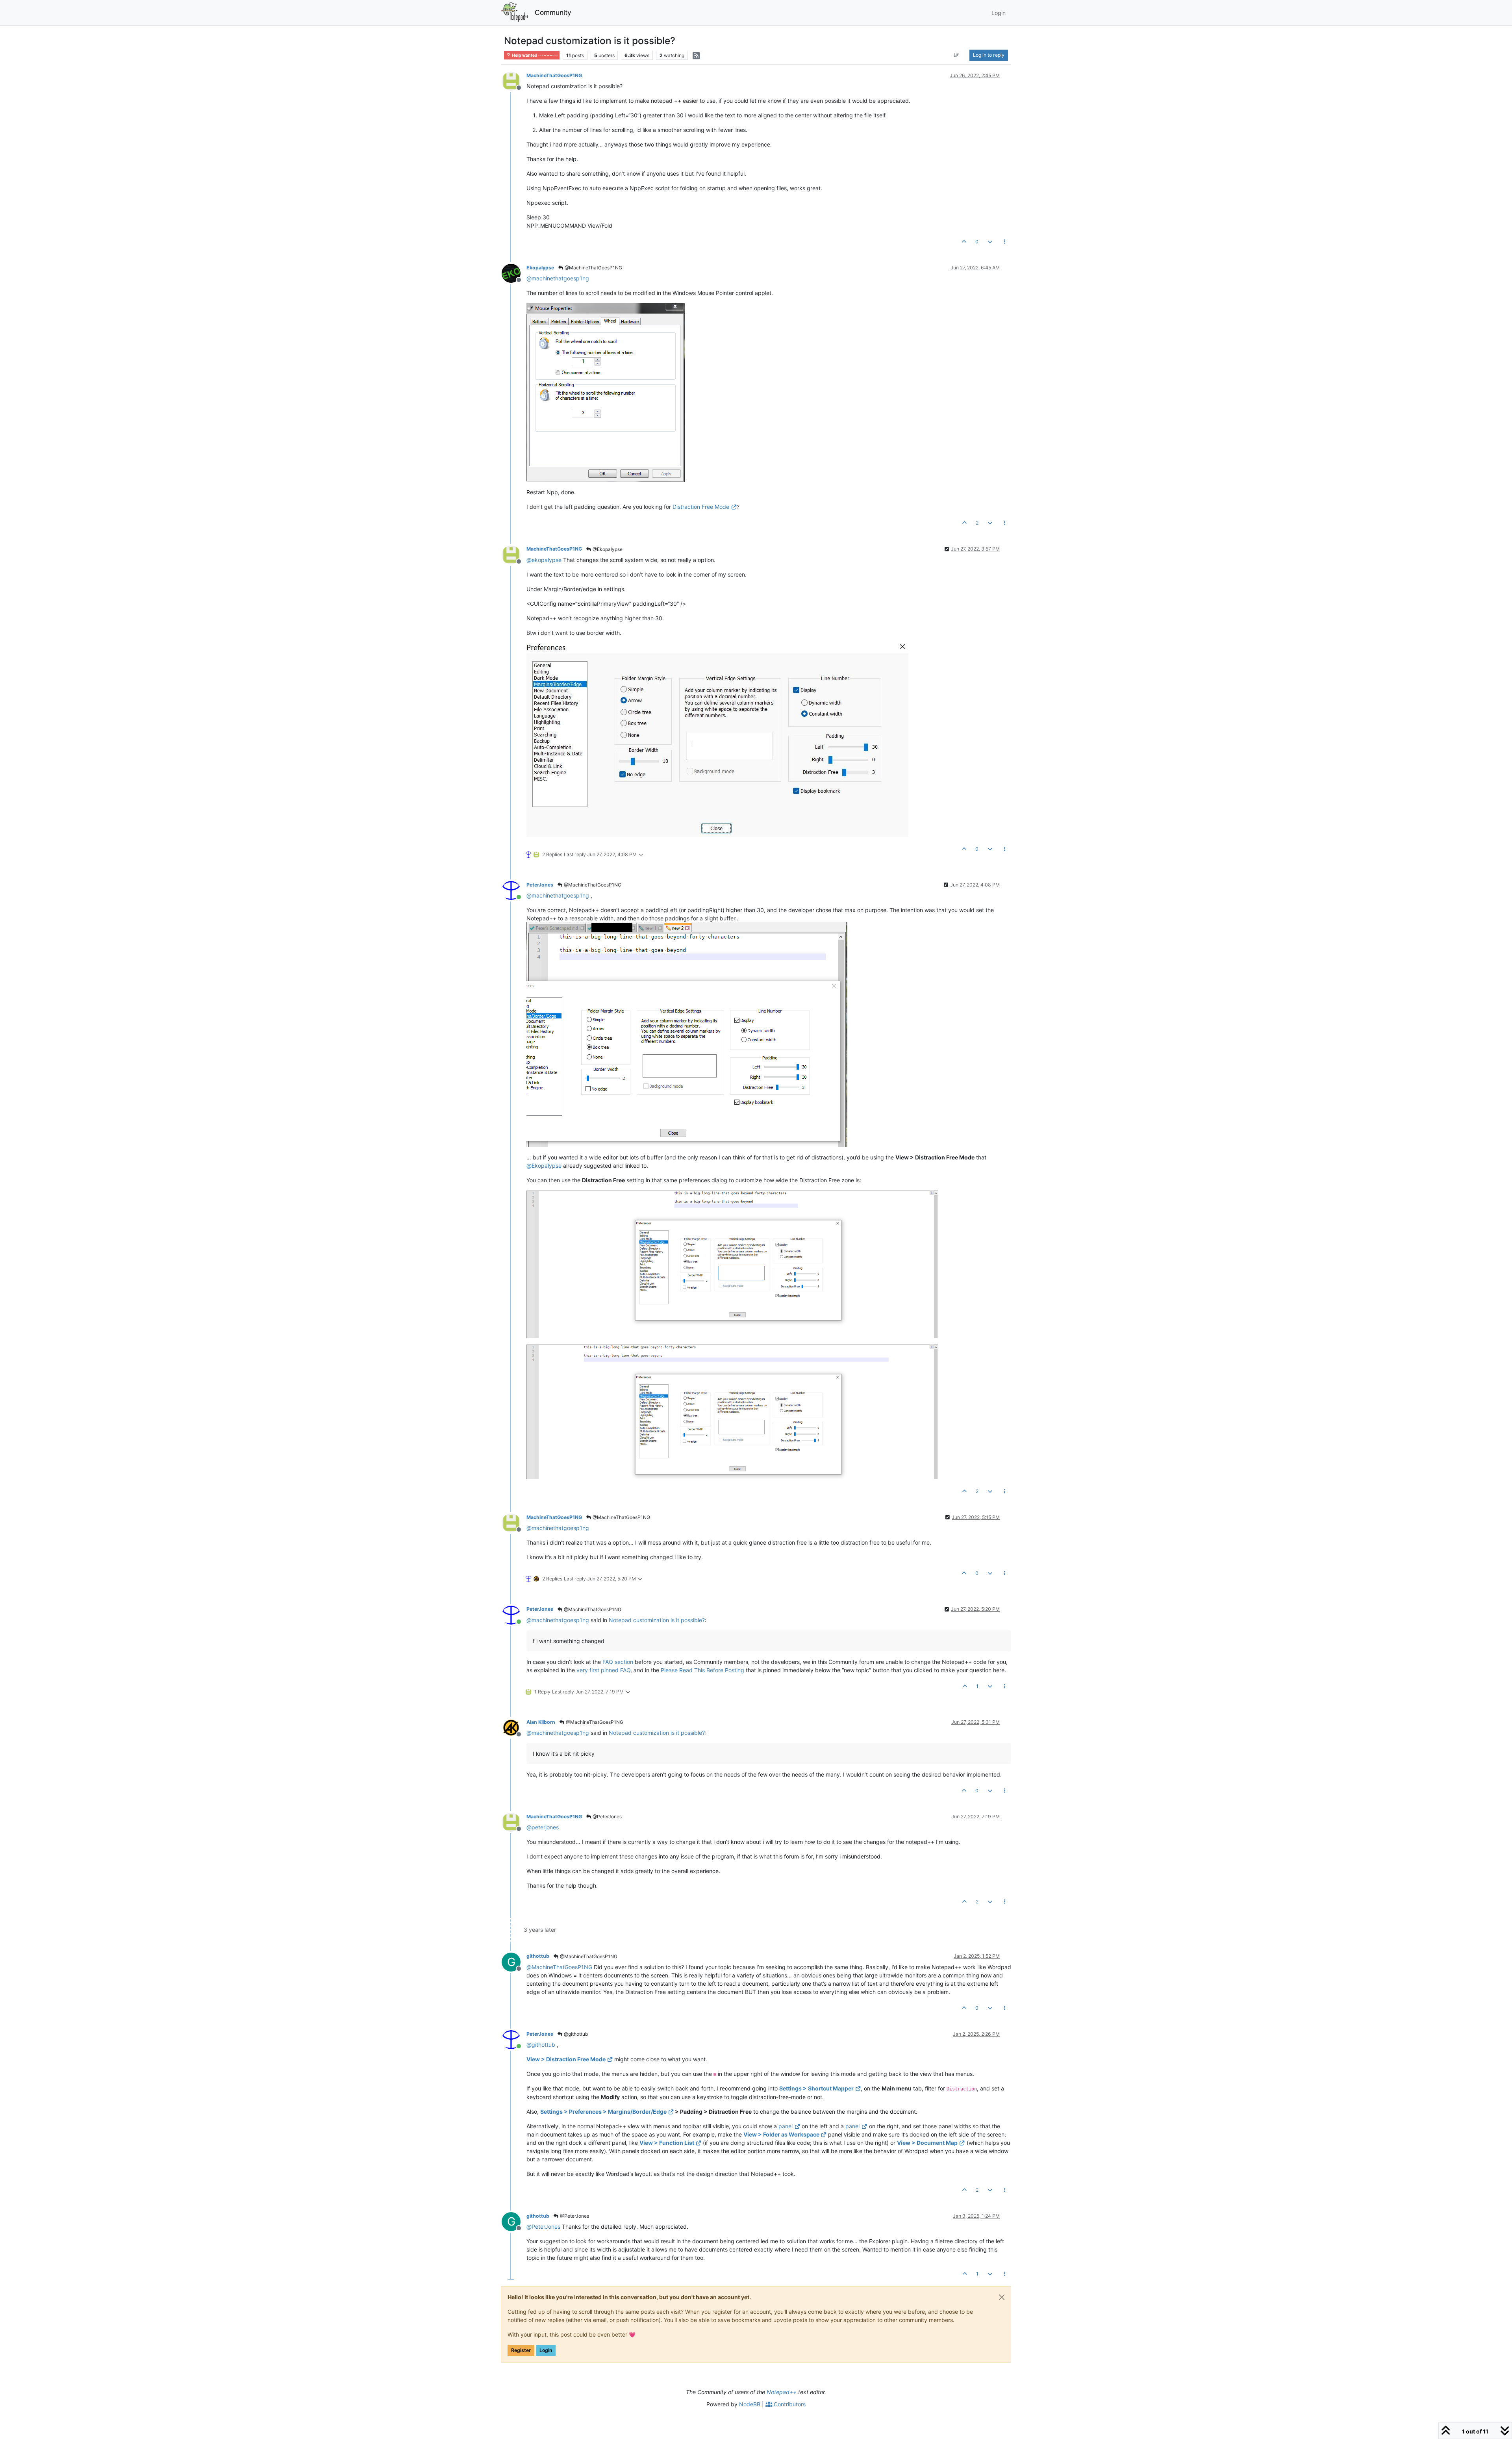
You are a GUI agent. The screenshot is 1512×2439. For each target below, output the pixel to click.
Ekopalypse (540, 268)
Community (553, 12)
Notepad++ (782, 2392)
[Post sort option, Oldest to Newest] (957, 55)
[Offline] (514, 81)
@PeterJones (607, 1817)
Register (521, 2350)
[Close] (1002, 2297)
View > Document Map (927, 2143)
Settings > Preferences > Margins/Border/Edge (603, 2112)
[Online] (514, 890)
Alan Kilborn (541, 1722)
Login (546, 2350)
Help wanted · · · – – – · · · (534, 55)
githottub (538, 1956)
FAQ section (618, 1662)
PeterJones (540, 885)
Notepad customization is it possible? (657, 1620)
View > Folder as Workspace (781, 2134)
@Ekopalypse (607, 549)
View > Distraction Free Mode (566, 2059)
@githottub (575, 2034)
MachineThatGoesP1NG (554, 75)
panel (786, 2126)
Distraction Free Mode (701, 507)
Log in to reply (989, 55)
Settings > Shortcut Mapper (816, 2088)
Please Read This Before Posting (702, 1670)
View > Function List (667, 2143)
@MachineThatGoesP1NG (593, 268)
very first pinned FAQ (603, 1670)
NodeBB (750, 2404)
